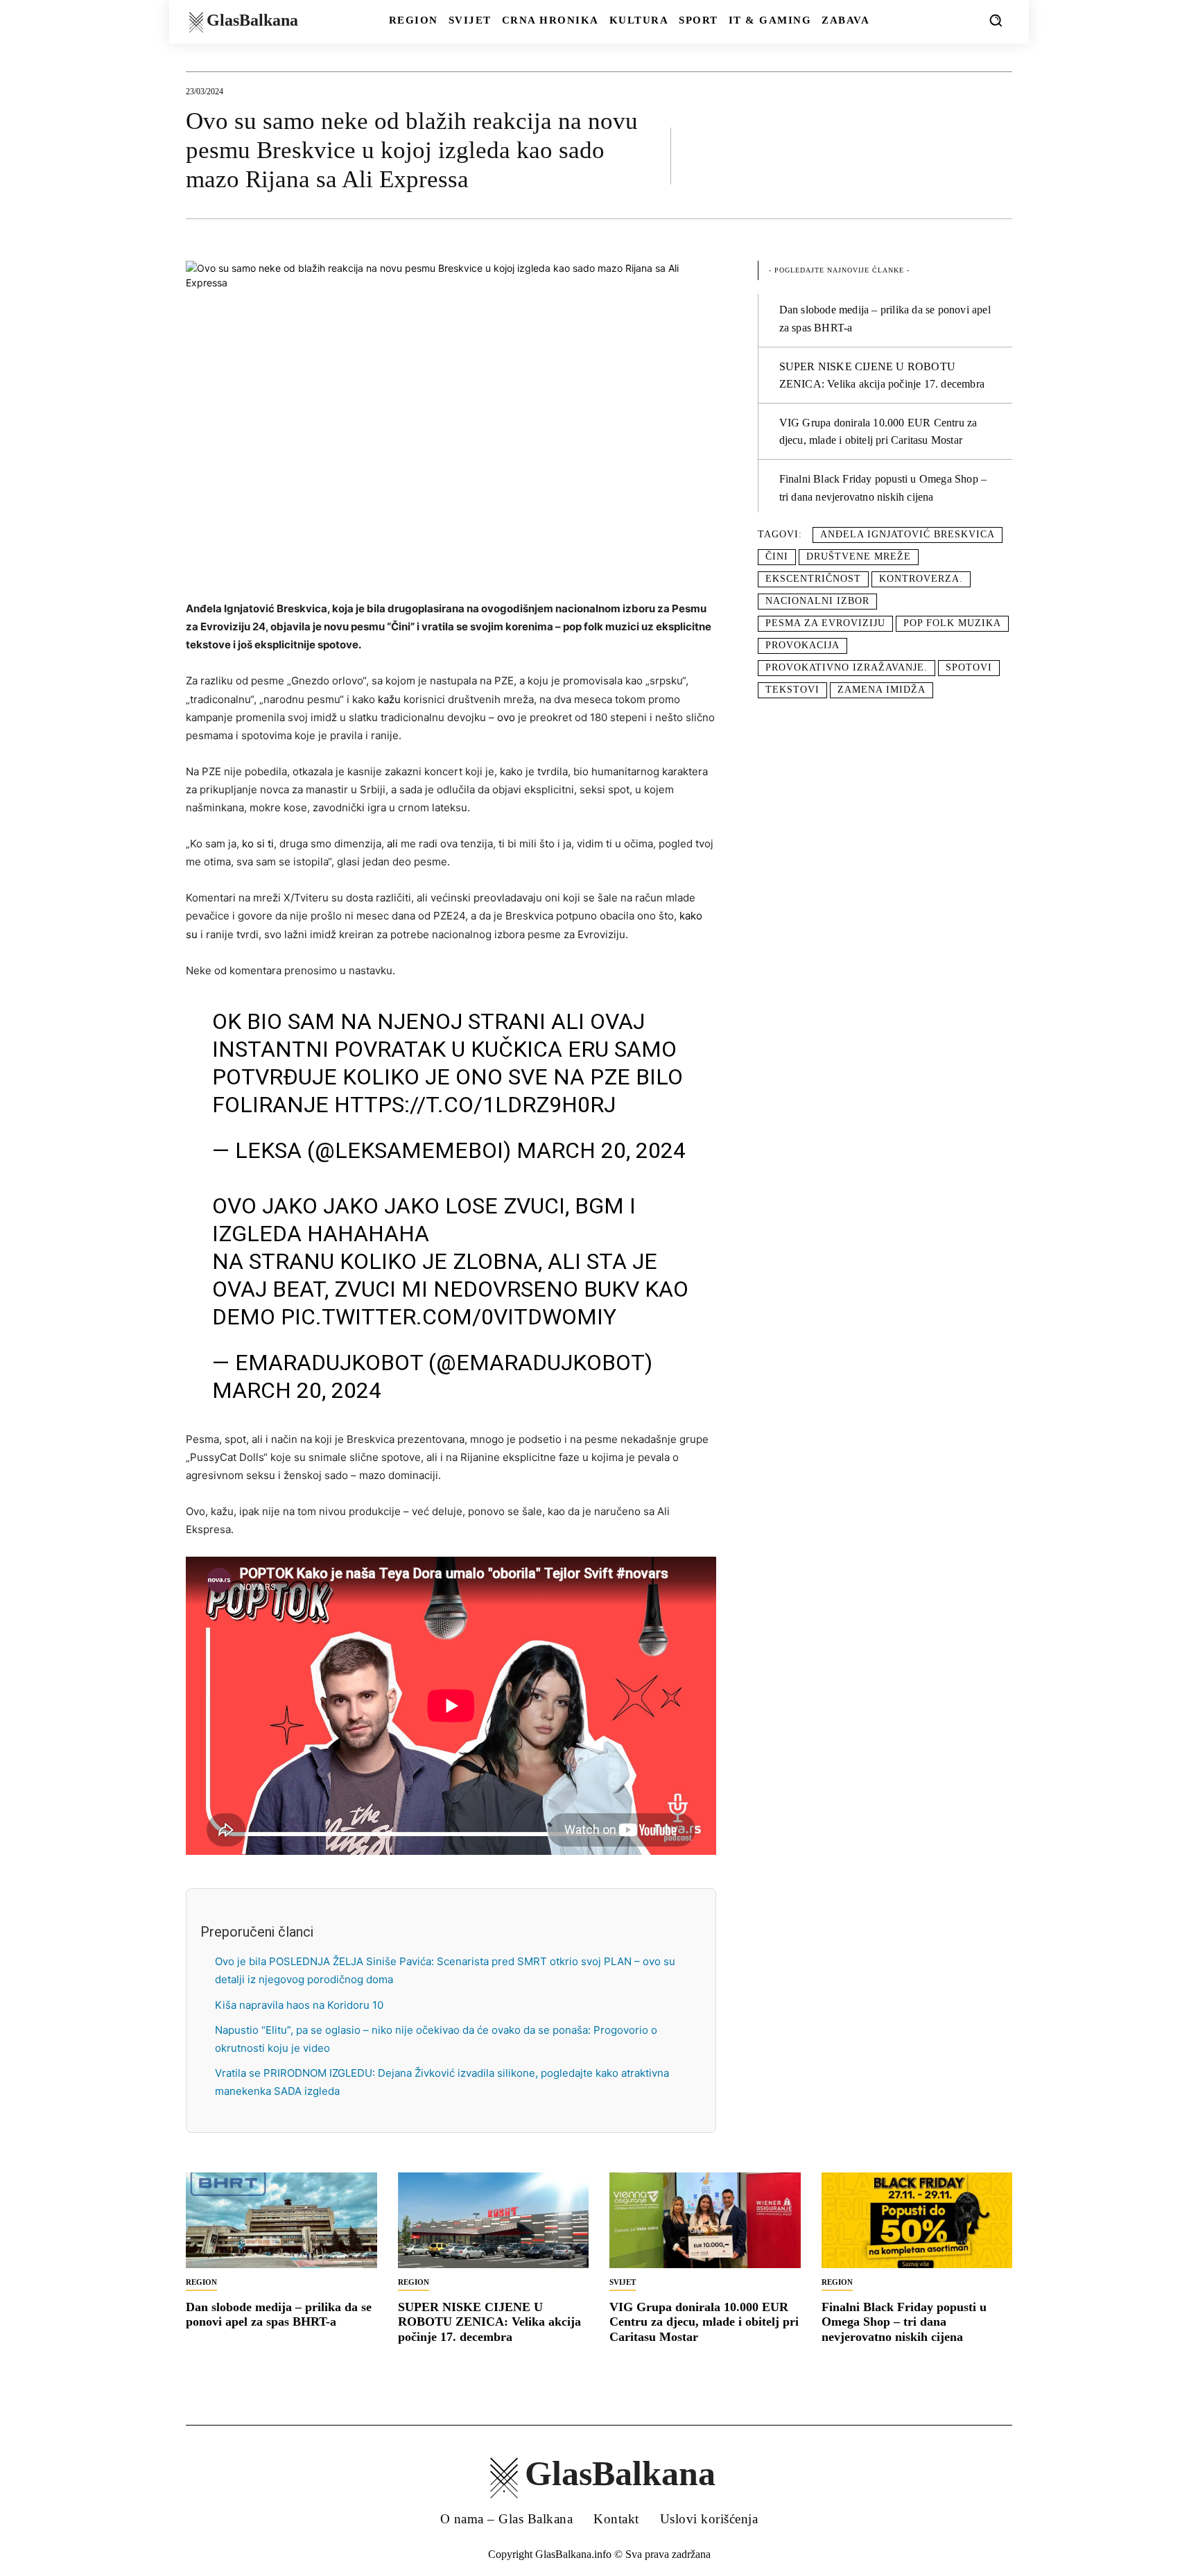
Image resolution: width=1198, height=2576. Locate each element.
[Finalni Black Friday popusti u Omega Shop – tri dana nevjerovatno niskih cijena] (917, 2220)
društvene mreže (859, 556)
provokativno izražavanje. (847, 667)
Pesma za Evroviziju (825, 623)
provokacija (802, 645)
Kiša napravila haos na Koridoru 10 (299, 2005)
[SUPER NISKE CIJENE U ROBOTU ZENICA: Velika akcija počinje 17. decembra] (494, 2220)
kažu (389, 699)
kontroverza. (921, 579)
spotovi (969, 667)
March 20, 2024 (601, 1150)
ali (392, 844)
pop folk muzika (952, 623)
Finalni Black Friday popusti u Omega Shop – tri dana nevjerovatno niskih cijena (904, 2322)
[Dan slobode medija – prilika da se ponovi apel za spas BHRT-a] (281, 2220)
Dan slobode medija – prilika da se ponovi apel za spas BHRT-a (279, 2315)
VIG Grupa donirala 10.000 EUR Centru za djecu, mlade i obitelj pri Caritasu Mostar (704, 2322)
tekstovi (792, 690)
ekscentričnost (813, 579)
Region (201, 2282)
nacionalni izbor (817, 601)
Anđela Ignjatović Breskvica (908, 534)
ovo (506, 717)
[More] (998, 155)
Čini (777, 556)
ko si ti (258, 844)
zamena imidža (882, 690)
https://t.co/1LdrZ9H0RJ (475, 1105)
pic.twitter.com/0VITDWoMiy (449, 1317)
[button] (996, 20)
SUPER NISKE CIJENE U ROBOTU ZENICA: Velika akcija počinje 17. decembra (489, 2322)
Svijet (623, 2282)
